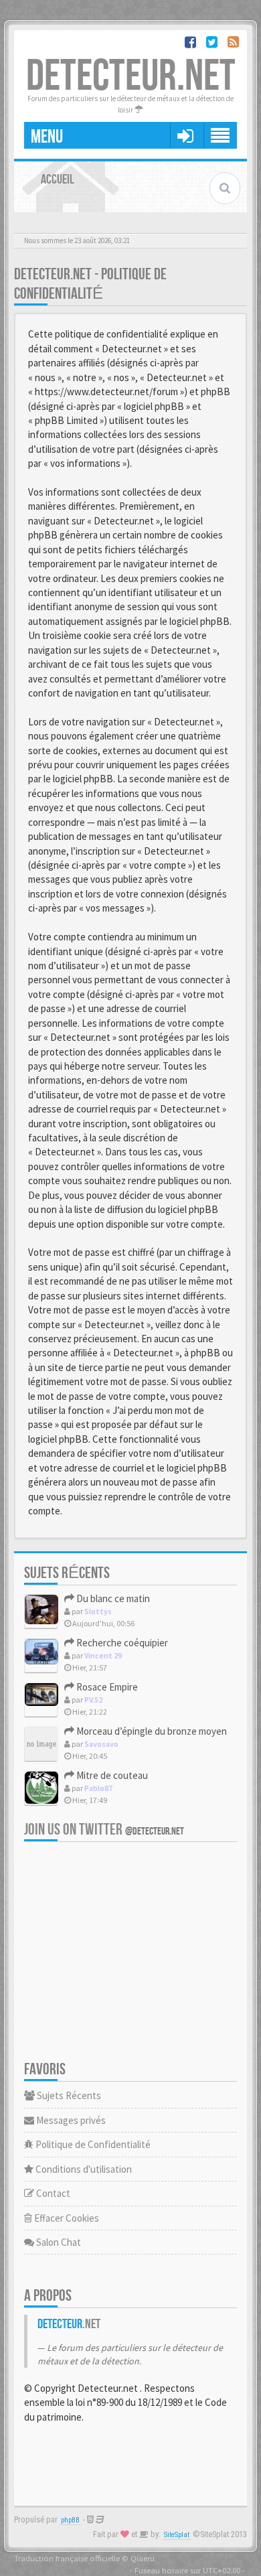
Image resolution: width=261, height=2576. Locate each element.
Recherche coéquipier (121, 1643)
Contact (52, 2193)
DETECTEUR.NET (131, 77)
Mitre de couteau (111, 1775)
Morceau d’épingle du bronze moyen (151, 1731)
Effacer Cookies (66, 2218)
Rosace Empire (106, 1687)
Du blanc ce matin (112, 1598)
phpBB (70, 2520)
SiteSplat (177, 2535)
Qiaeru (143, 2558)
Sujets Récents (68, 2095)
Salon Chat (58, 2242)
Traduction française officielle (67, 2558)
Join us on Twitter (104, 1830)
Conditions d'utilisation (83, 2169)
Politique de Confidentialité (92, 2144)
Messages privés (70, 2120)
